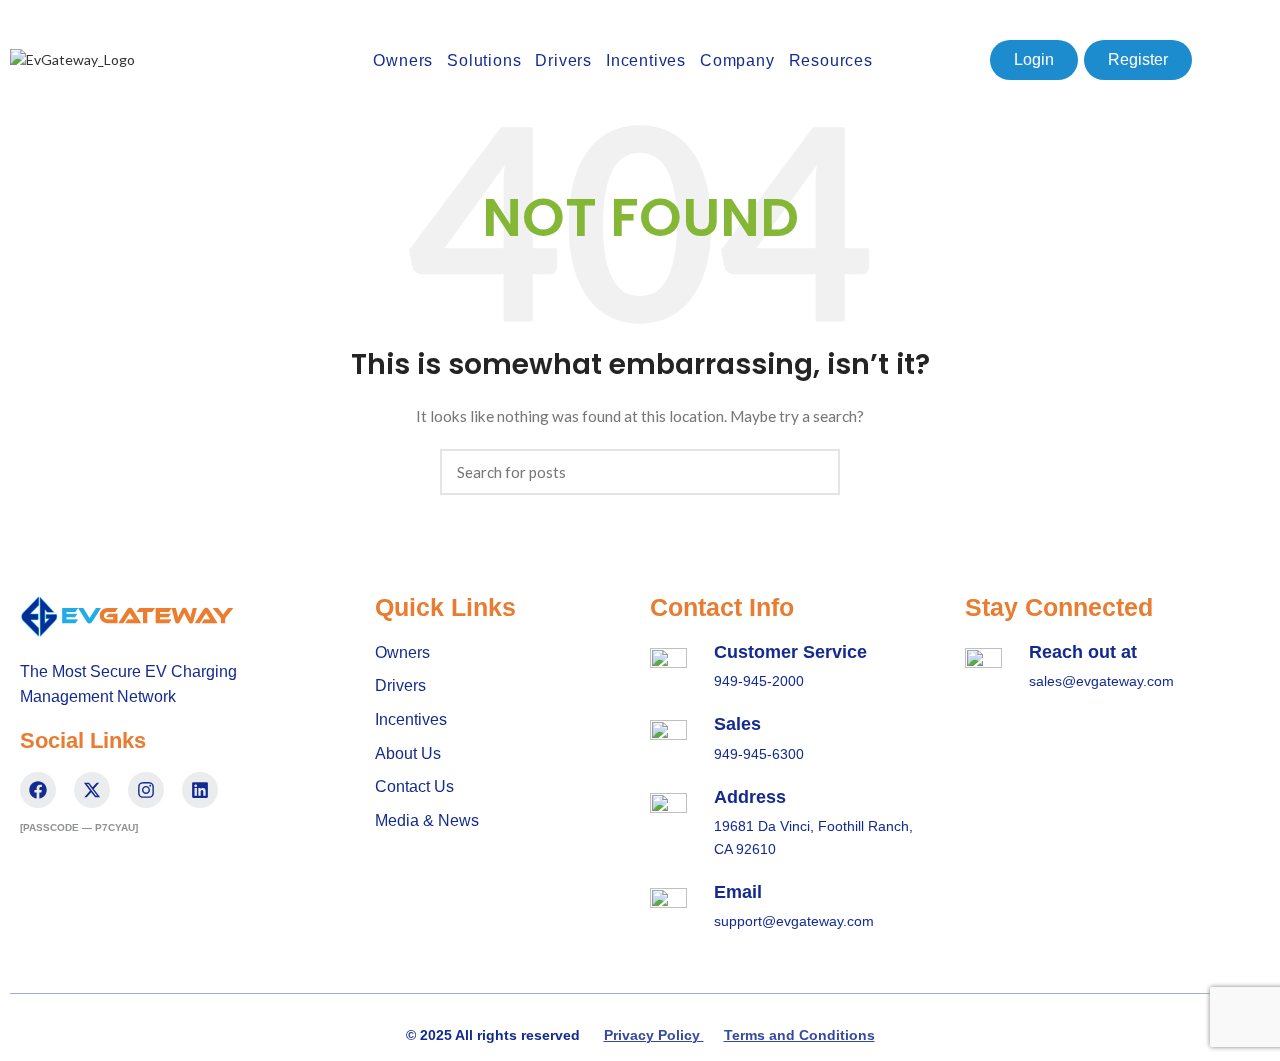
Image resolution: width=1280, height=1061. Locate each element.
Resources (831, 60)
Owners (403, 60)
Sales (737, 724)
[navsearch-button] (965, 60)
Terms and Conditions (799, 1035)
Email (738, 892)
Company (737, 60)
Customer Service (790, 652)
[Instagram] (146, 790)
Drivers (563, 60)
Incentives (646, 60)
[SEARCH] (813, 472)
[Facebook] (38, 790)
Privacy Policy (654, 1035)
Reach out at (1083, 652)
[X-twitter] (92, 790)
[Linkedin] (200, 790)
